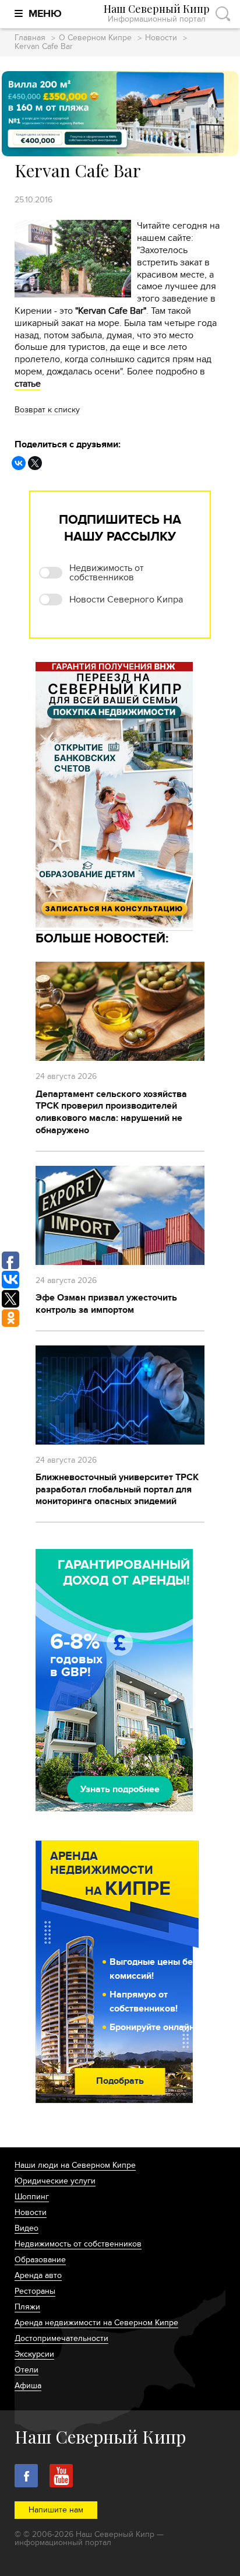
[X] (35, 463)
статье (28, 384)
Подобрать (120, 2081)
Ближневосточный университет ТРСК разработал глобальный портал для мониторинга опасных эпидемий (117, 1489)
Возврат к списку (47, 410)
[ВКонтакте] (19, 463)
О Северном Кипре (95, 38)
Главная (30, 38)
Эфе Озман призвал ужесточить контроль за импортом (106, 1304)
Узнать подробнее (120, 1789)
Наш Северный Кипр (157, 14)
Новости (161, 38)
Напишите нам (56, 2510)
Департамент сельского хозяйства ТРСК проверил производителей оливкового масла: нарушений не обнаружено (111, 1112)
